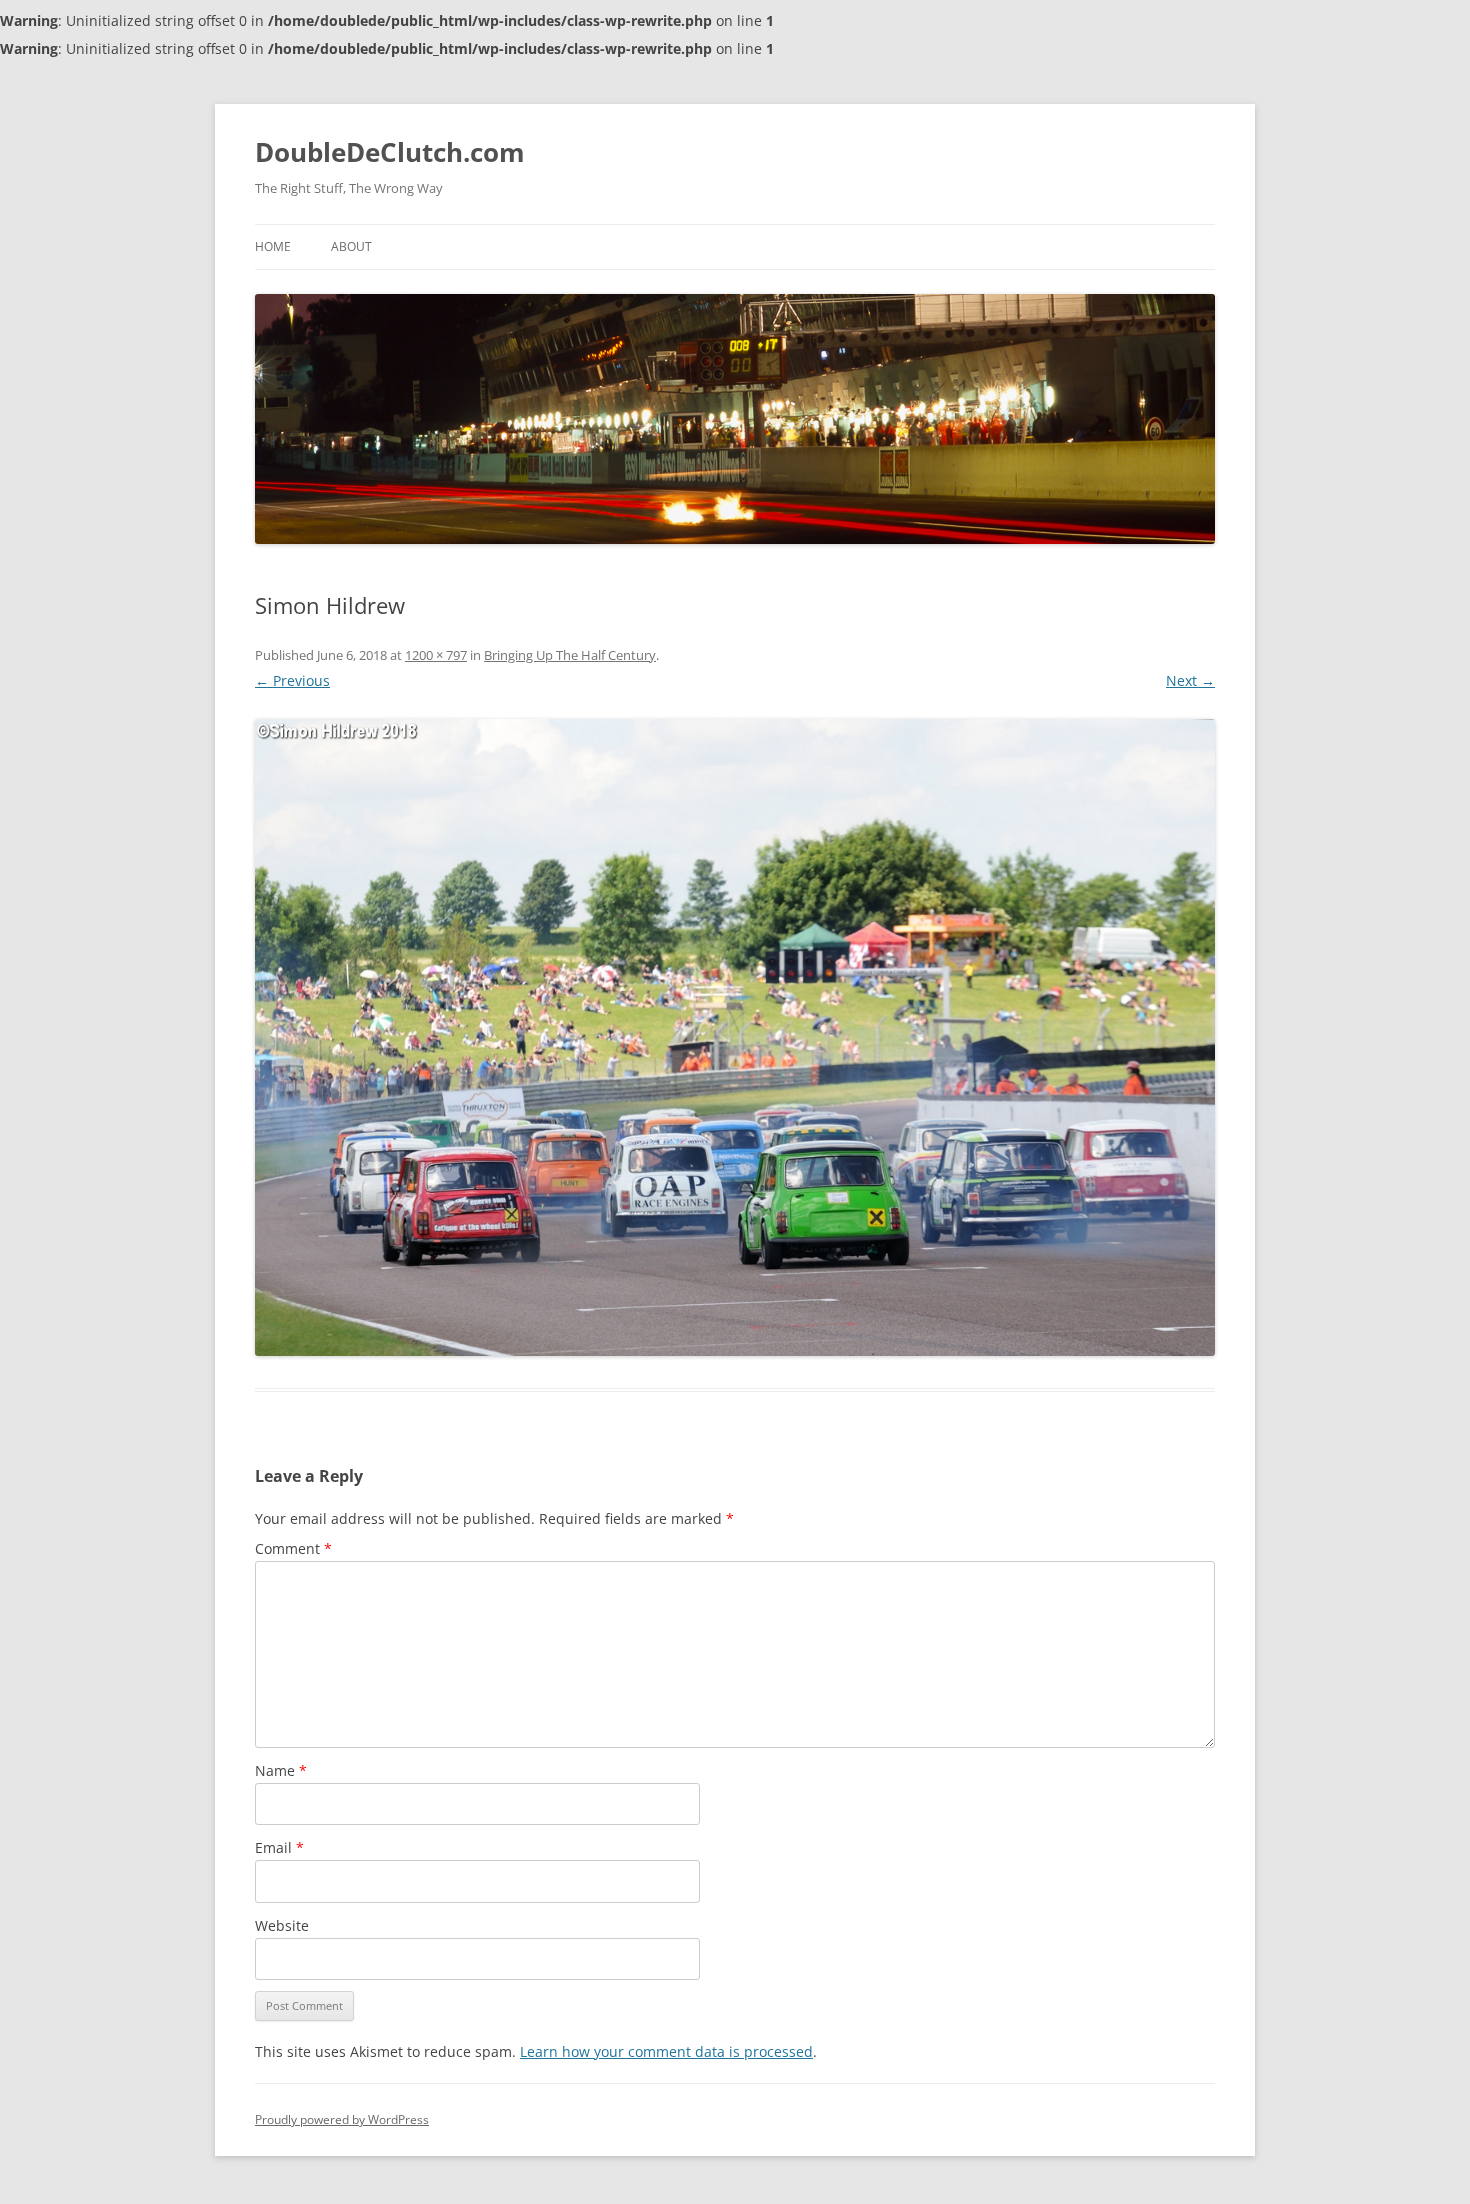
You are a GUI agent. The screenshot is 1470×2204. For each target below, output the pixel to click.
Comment (293, 1548)
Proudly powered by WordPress (342, 2119)
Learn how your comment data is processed (666, 2051)
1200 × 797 (436, 655)
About (351, 246)
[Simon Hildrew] (735, 1038)
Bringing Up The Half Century (570, 655)
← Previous (292, 680)
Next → (1190, 680)
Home (273, 246)
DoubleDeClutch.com (390, 152)
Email (279, 1847)
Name (281, 1770)
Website (282, 1925)
